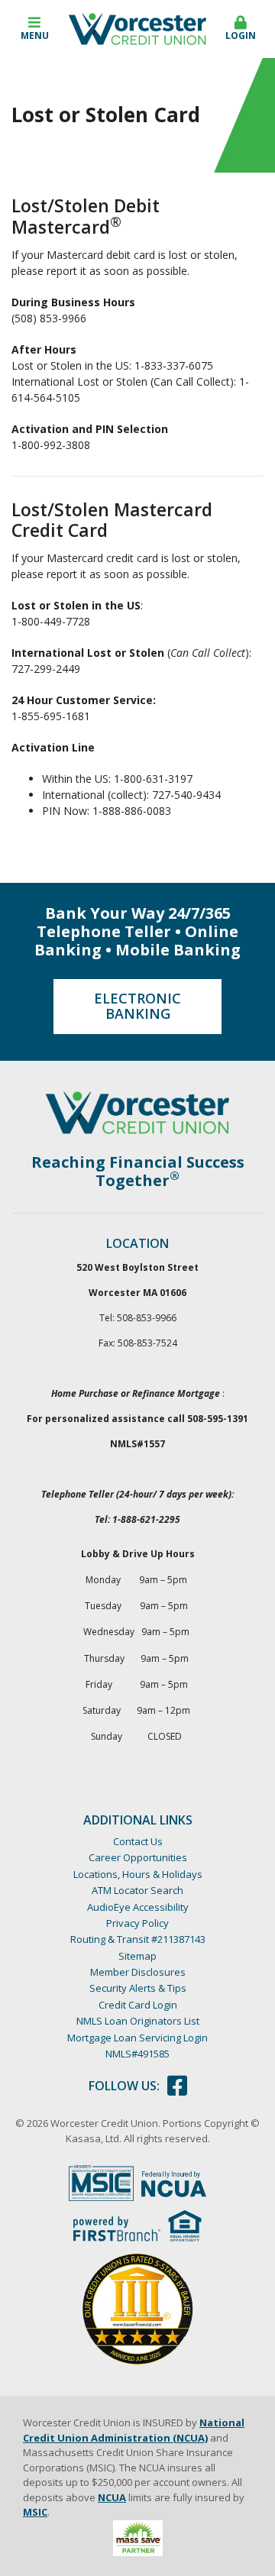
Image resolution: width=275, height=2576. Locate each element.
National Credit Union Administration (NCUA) (134, 2430)
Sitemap (137, 1956)
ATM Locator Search (137, 1890)
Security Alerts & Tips (138, 1988)
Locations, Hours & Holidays (138, 1874)
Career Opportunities (138, 1857)
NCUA (112, 2497)
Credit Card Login (138, 2005)
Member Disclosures (138, 1972)
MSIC (35, 2512)
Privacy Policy (137, 1923)
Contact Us (138, 1841)
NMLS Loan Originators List (138, 2021)
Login (241, 36)
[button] (34, 29)
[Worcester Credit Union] (137, 28)
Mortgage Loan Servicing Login (137, 2038)
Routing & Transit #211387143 (138, 1939)
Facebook (177, 2086)
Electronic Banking (137, 1006)
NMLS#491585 (137, 2054)
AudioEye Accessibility (138, 1907)
